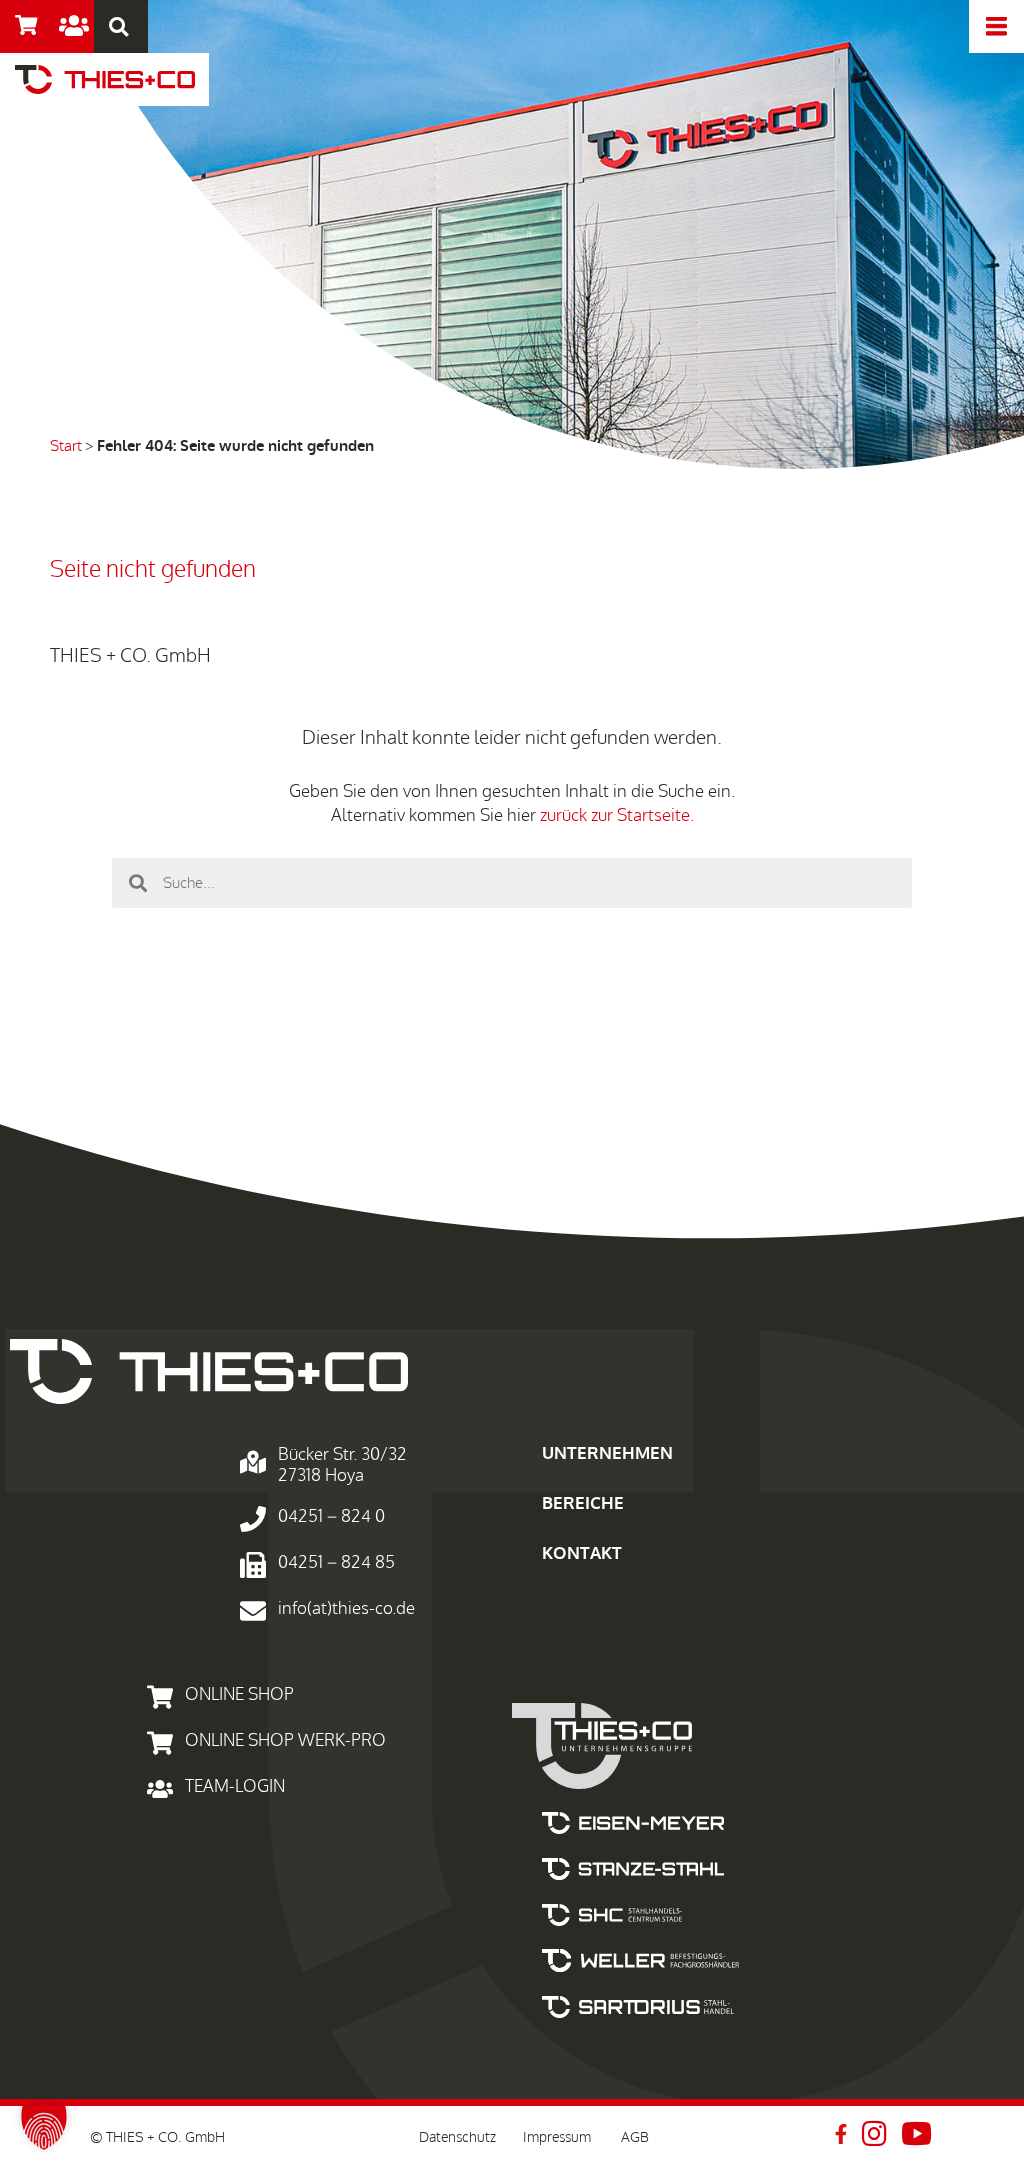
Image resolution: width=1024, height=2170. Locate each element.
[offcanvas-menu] (996, 26)
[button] (118, 26)
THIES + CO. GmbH (130, 656)
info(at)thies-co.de (346, 1608)
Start (66, 446)
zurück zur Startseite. (617, 815)
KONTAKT (582, 1553)
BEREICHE (583, 1503)
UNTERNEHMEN (607, 1453)
